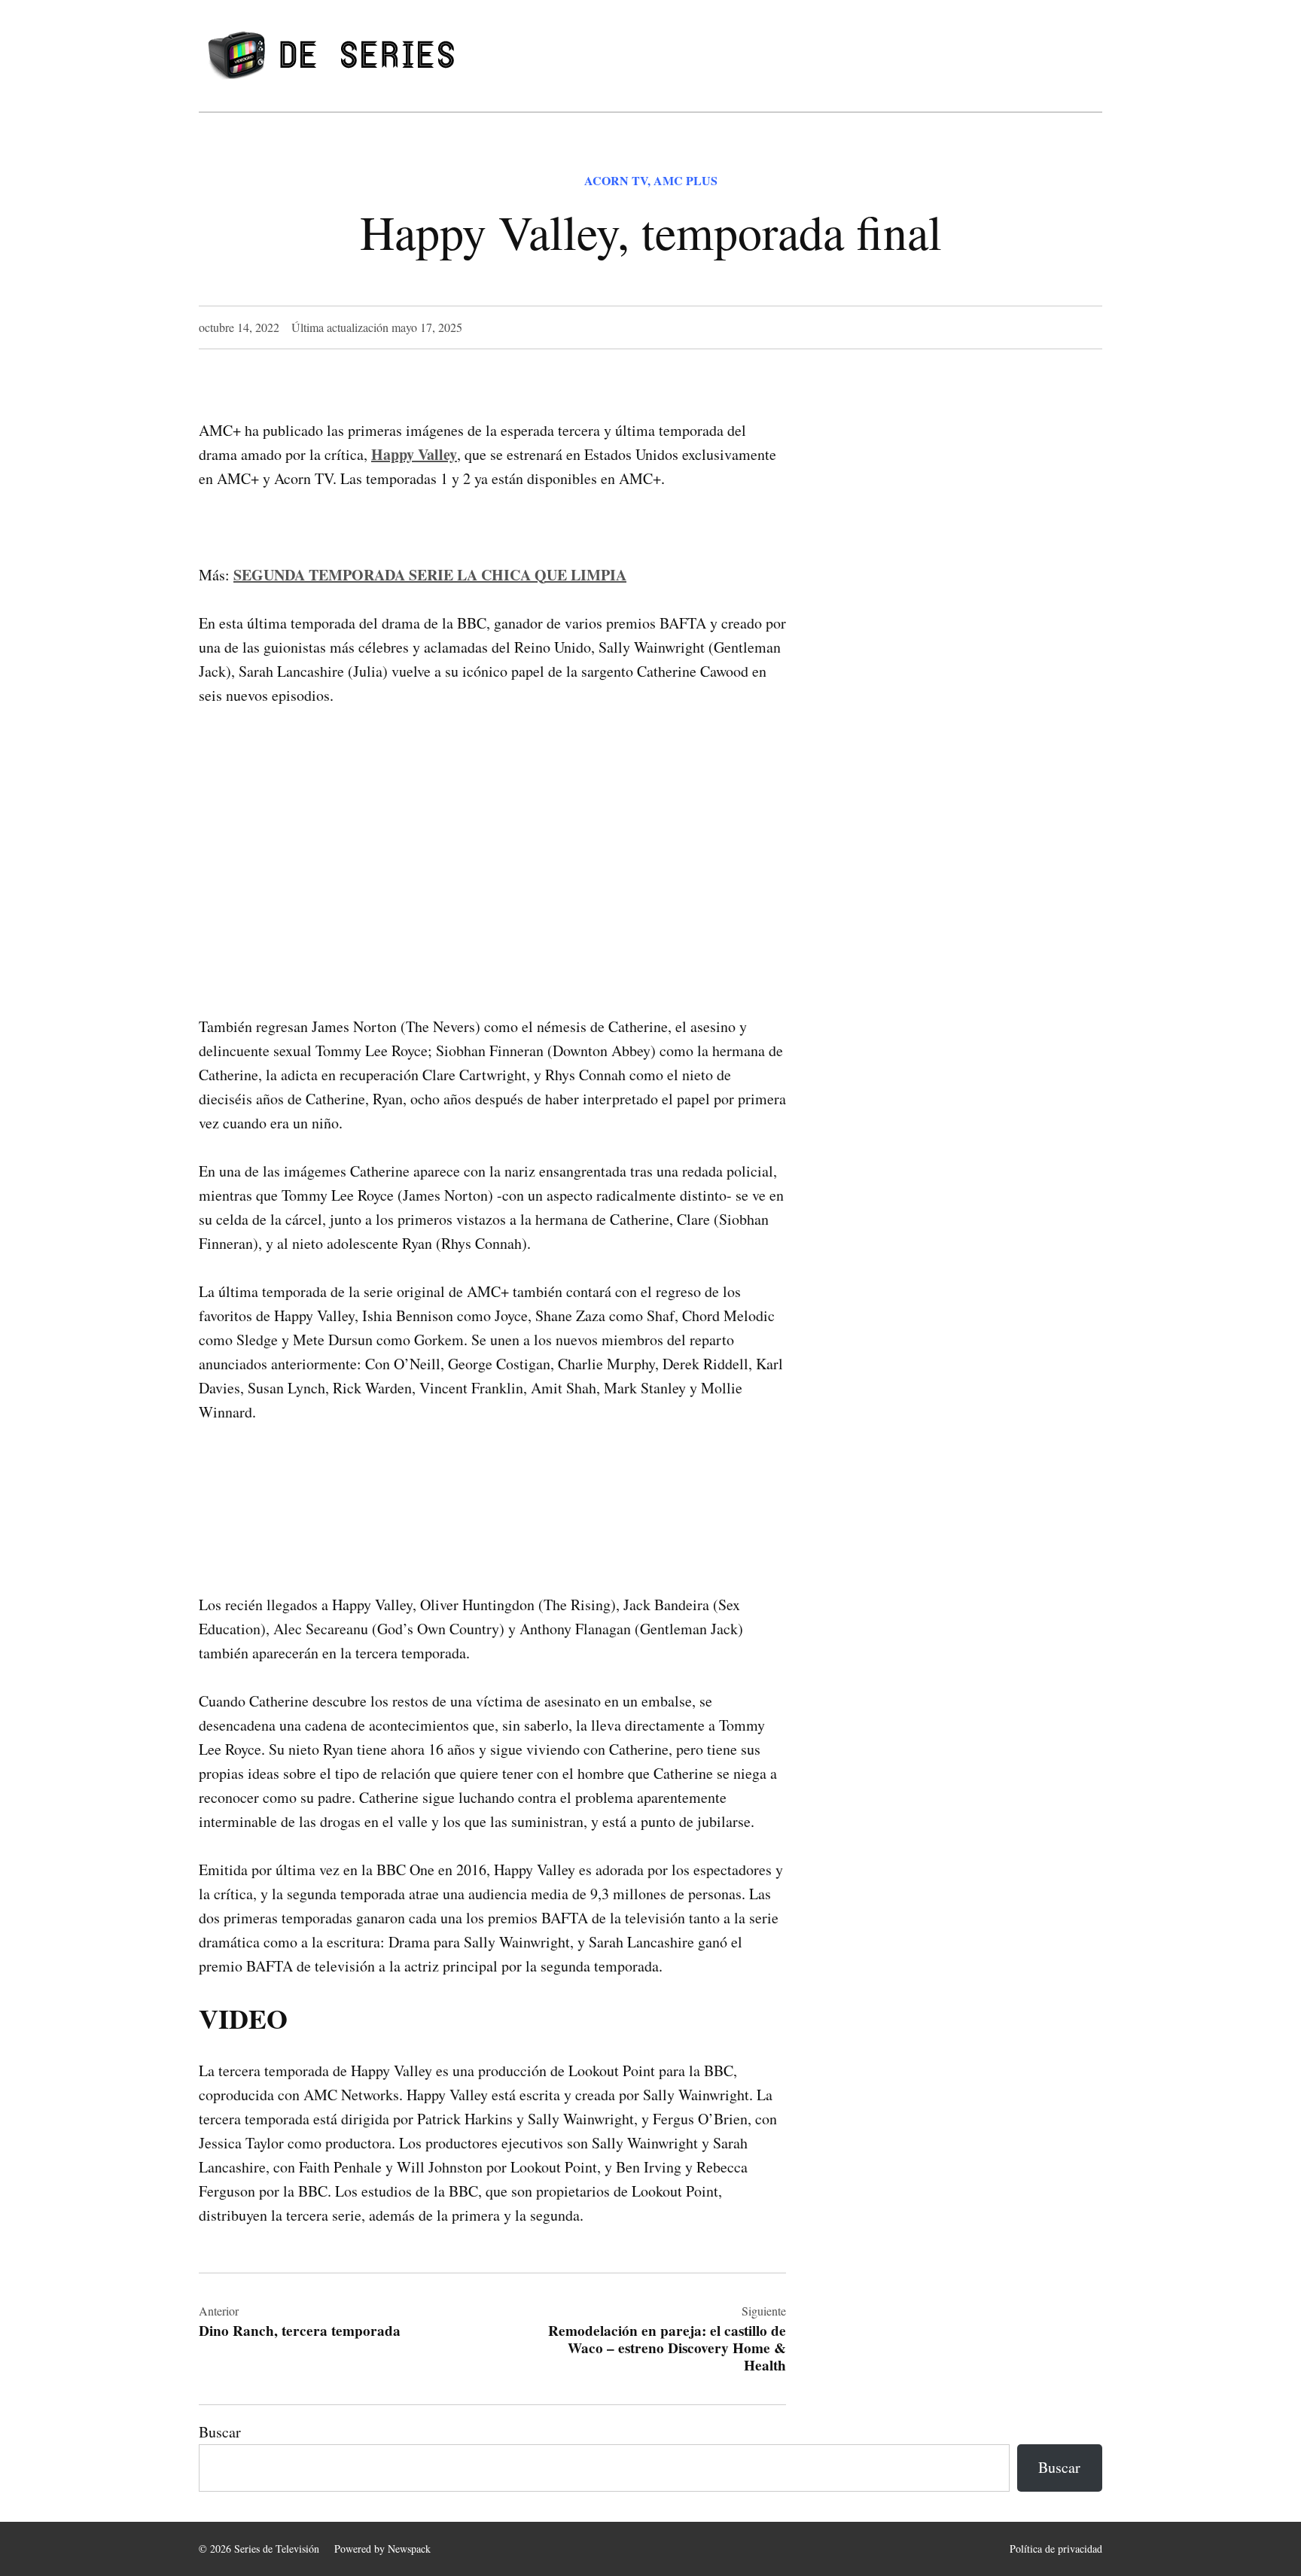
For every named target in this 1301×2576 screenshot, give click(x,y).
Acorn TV (616, 180)
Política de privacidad (1056, 2549)
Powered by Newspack (382, 2549)
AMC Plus (686, 180)
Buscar (220, 2432)
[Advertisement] (492, 837)
